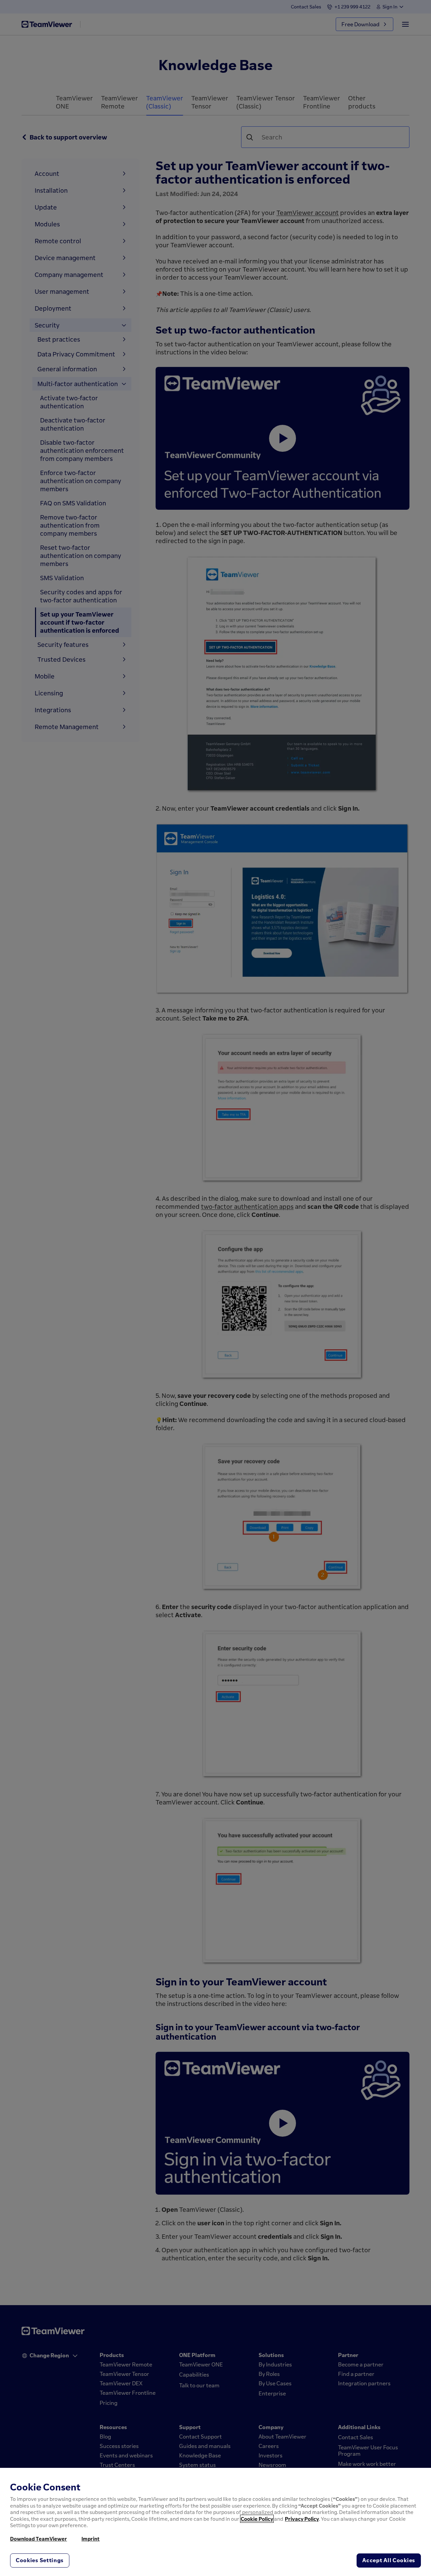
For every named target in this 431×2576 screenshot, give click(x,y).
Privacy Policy (302, 2519)
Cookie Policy (257, 2519)
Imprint (91, 2539)
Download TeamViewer (39, 2539)
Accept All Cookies (389, 2560)
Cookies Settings (40, 2560)
